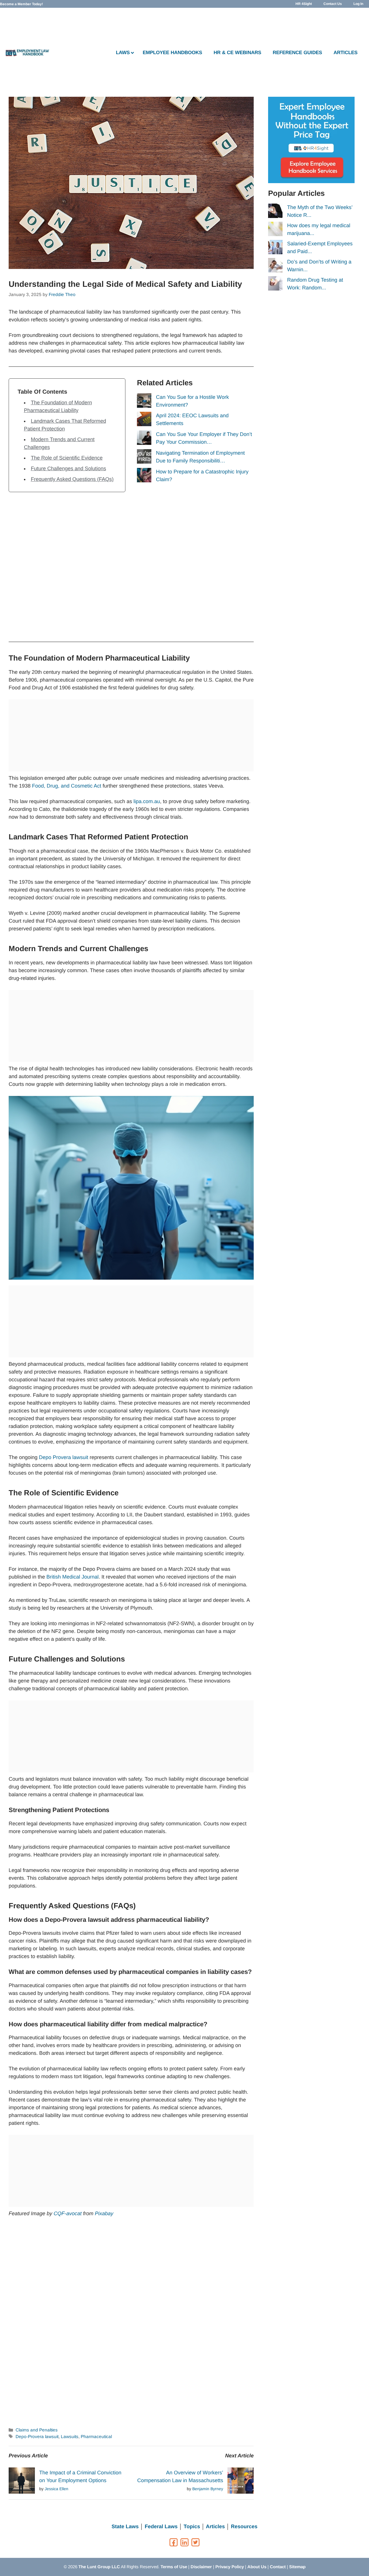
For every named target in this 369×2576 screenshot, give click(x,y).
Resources (244, 2526)
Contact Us (333, 4)
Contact (278, 2567)
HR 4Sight (304, 4)
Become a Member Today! (21, 4)
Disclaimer (201, 2567)
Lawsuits (70, 2436)
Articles (215, 2526)
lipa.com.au (147, 801)
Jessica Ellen (57, 2489)
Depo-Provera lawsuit (37, 2436)
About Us (257, 2567)
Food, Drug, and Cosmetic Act (67, 786)
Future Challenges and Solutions (68, 468)
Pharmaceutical (96, 2436)
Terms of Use (174, 2567)
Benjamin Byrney (208, 2489)
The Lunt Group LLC (99, 2567)
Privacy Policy (230, 2567)
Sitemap (297, 2567)
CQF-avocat (68, 2213)
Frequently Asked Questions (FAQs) (72, 479)
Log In (358, 4)
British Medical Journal (73, 1577)
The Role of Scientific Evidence (67, 458)
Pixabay (104, 2213)
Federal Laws (161, 2526)
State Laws (125, 2526)
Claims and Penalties (37, 2430)
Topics (192, 2526)
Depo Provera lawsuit (64, 1457)
